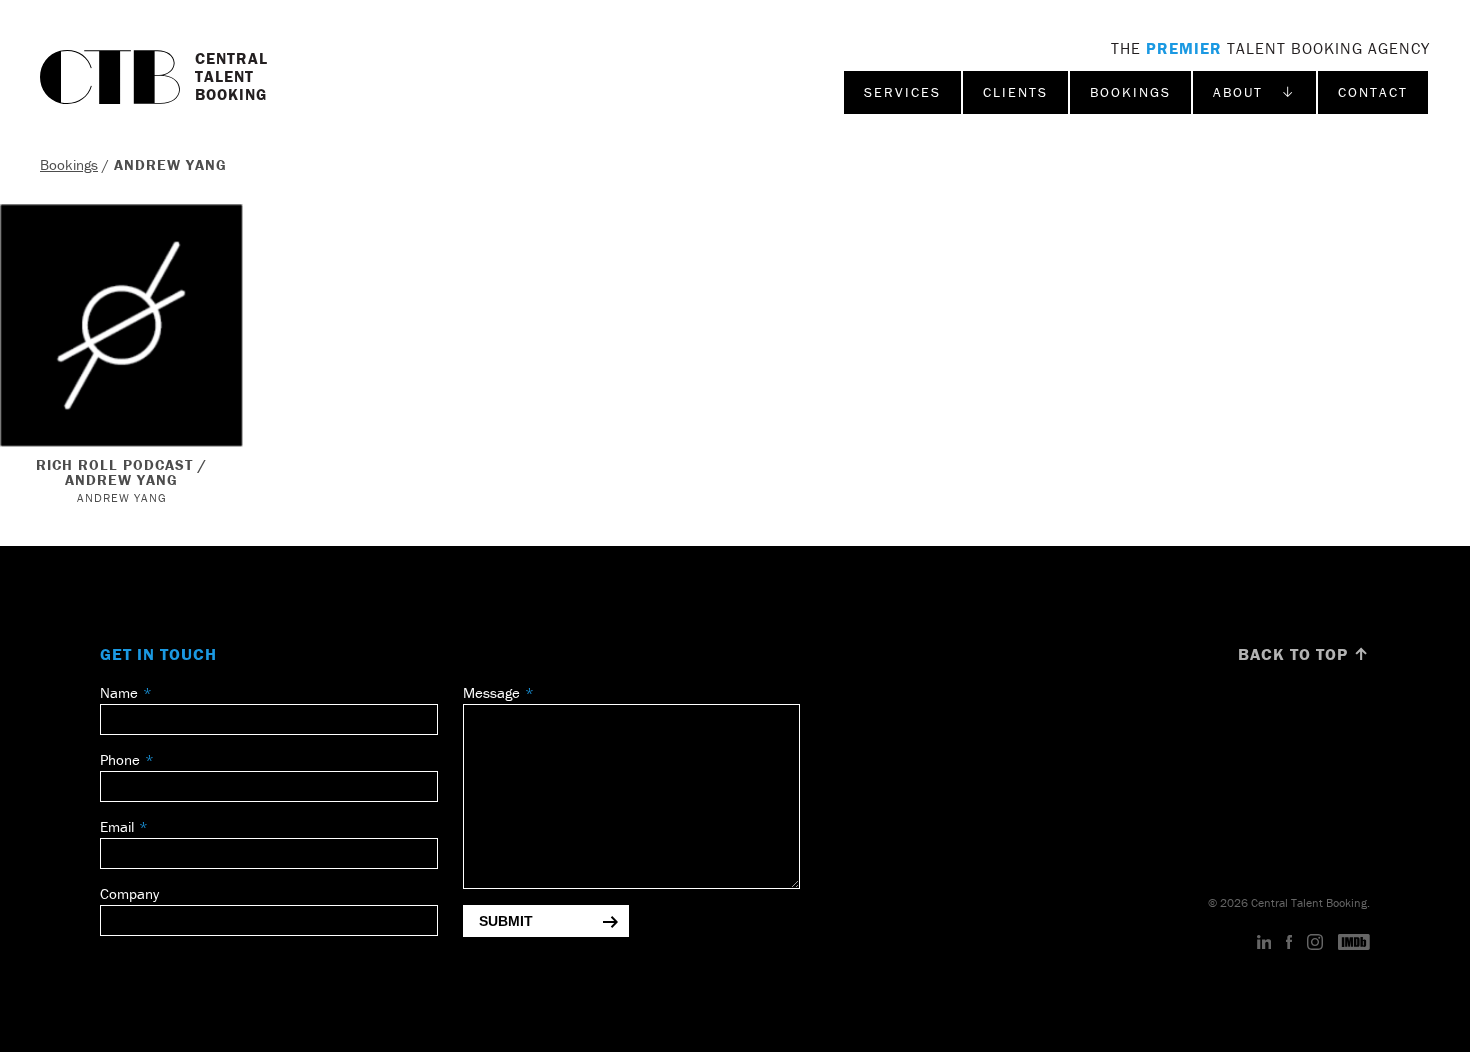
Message (491, 692)
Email (117, 826)
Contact (1373, 92)
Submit (506, 921)
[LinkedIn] (1264, 943)
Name (119, 692)
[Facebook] (1289, 943)
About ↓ (1254, 92)
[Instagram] (1315, 943)
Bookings (1130, 92)
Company (129, 893)
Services (902, 92)
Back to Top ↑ (1304, 654)
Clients (1015, 92)
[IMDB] (1354, 943)
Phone (120, 759)
